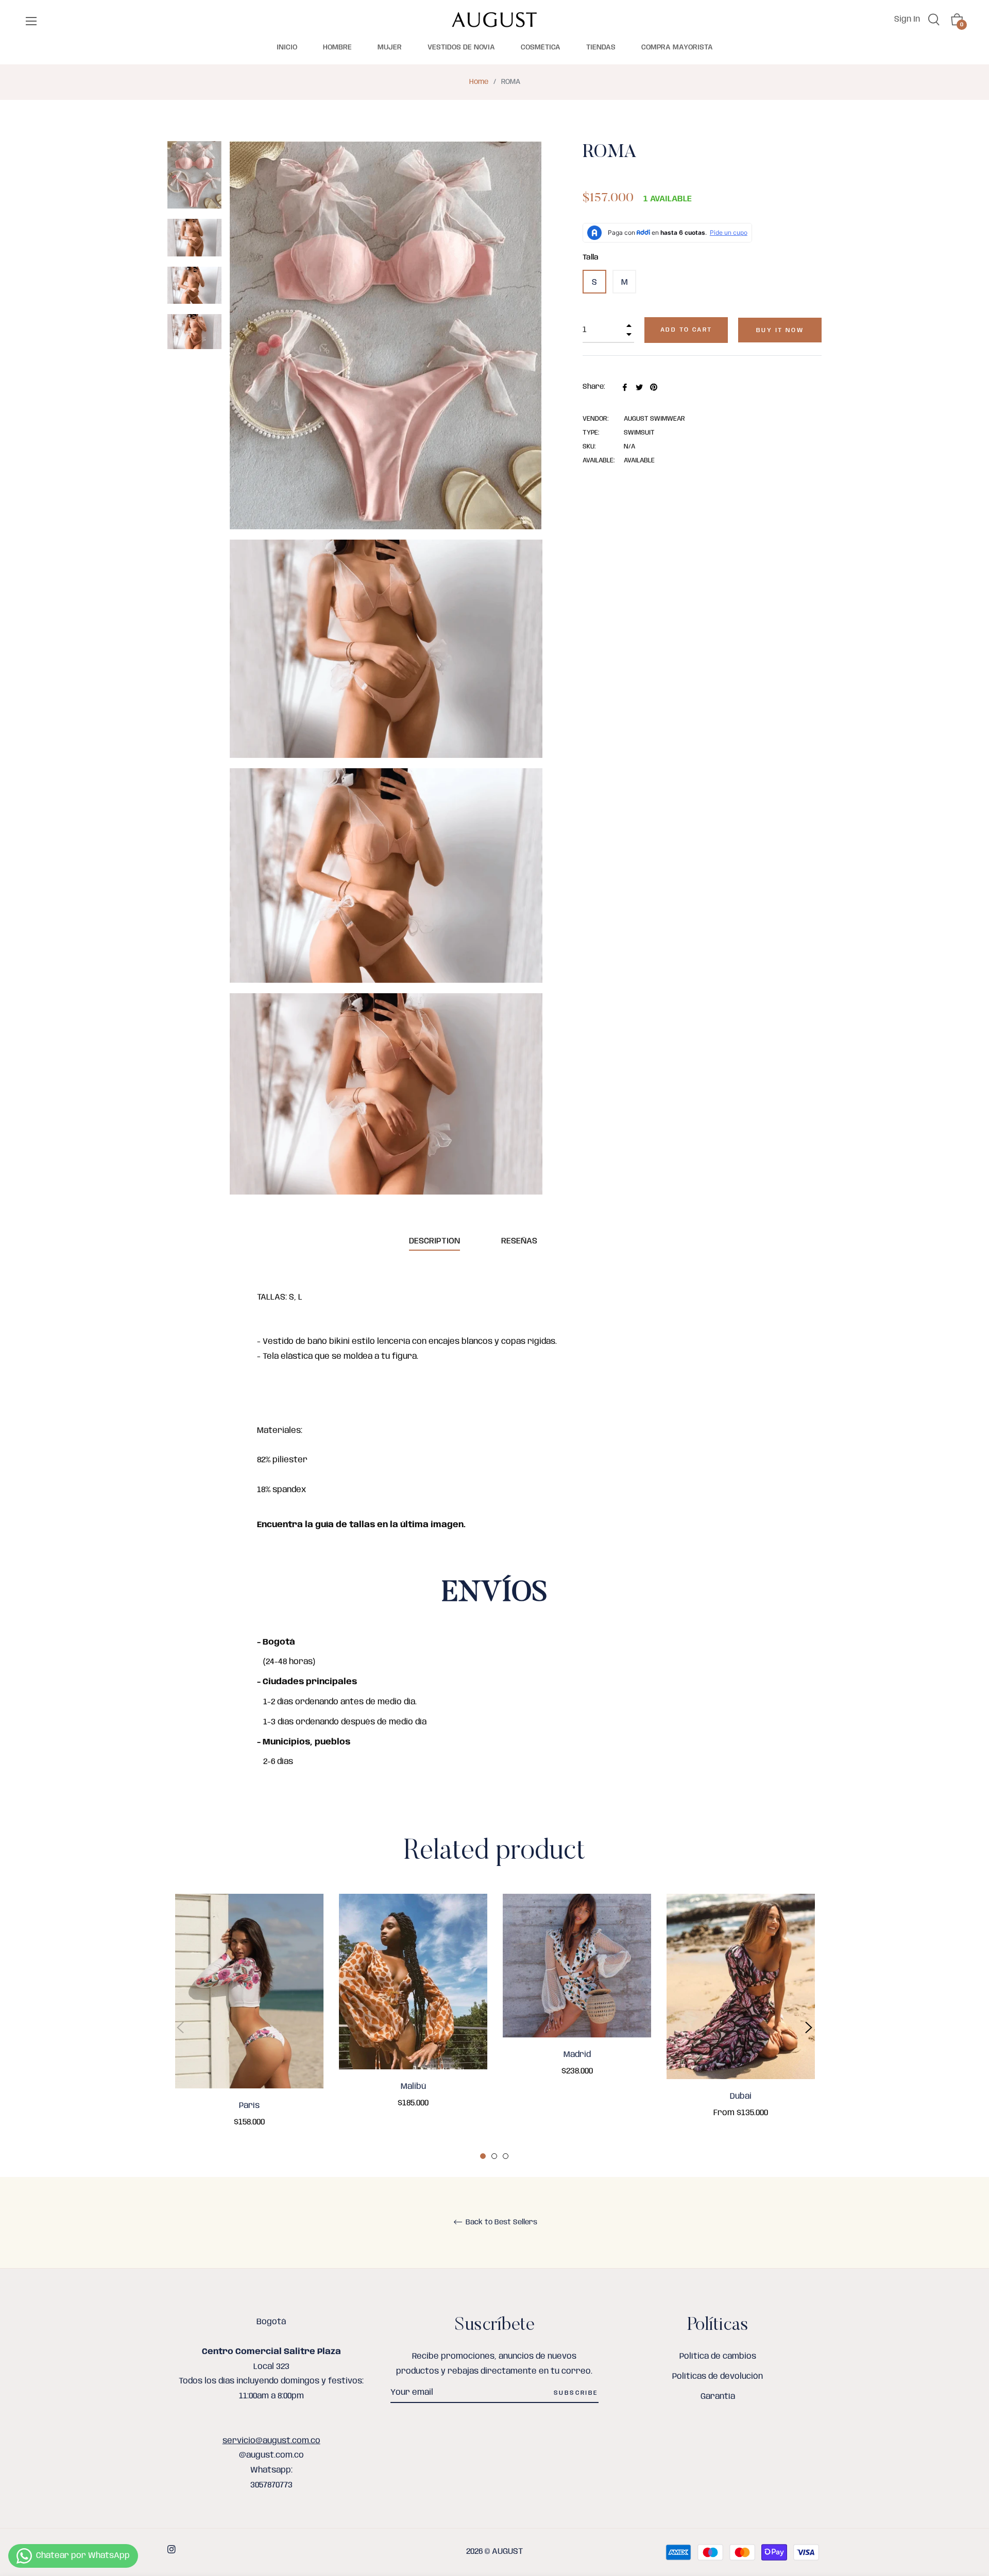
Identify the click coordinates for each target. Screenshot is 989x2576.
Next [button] (809, 2028)
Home (479, 82)
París (249, 2106)
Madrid (577, 2055)
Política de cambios (718, 2356)
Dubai (741, 2096)
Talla (591, 257)
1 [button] (483, 2156)
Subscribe (576, 2393)
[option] (249, 2025)
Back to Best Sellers (500, 2222)
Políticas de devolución (718, 2376)
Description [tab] (434, 1241)
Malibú (413, 2087)
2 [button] (494, 2156)
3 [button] (506, 2156)
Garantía (718, 2397)
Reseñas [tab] (520, 1241)
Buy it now (780, 330)
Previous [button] (180, 2028)
